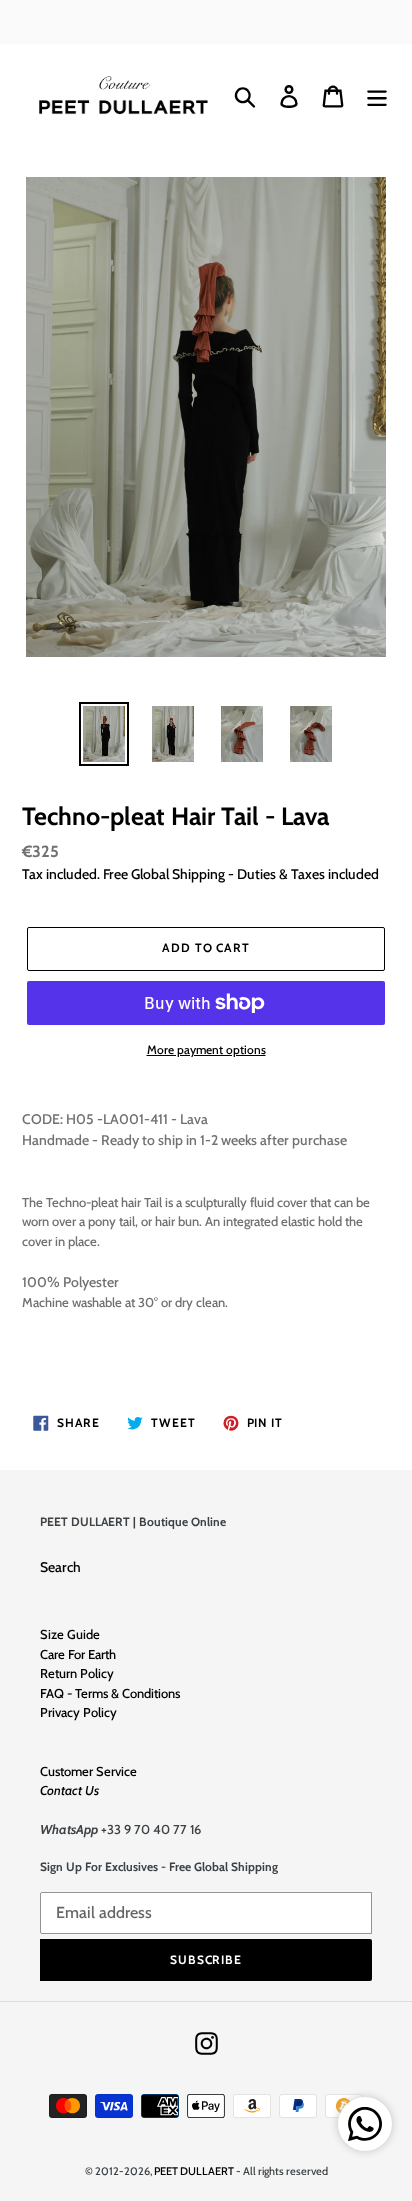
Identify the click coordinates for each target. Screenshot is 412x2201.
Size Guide (70, 1634)
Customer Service (88, 1771)
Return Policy (77, 1673)
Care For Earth (78, 1654)
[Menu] (377, 96)
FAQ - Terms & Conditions (110, 1693)
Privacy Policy (78, 1712)
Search (60, 1567)
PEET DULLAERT (194, 2171)
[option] (104, 734)
